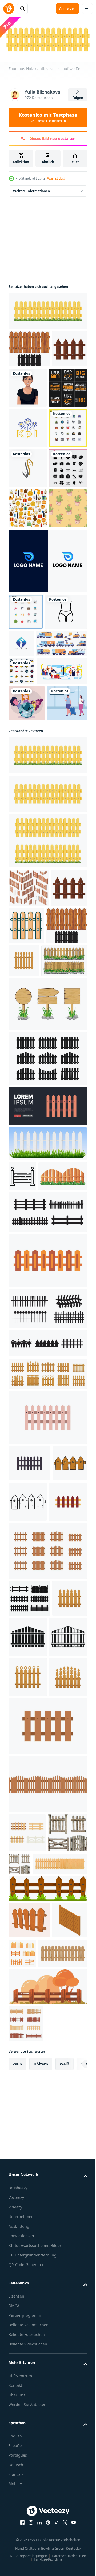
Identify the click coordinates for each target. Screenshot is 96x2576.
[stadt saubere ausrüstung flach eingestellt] (34, 839)
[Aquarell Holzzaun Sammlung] (28, 2321)
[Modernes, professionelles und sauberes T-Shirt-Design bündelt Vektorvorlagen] (28, 426)
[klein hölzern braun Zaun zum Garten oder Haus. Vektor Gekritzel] (26, 1828)
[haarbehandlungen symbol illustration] (28, 547)
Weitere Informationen (31, 189)
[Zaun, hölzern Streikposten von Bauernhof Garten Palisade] (67, 1221)
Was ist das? (56, 178)
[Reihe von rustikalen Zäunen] (27, 2281)
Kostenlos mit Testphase (48, 117)
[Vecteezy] (9, 9)
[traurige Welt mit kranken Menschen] (27, 927)
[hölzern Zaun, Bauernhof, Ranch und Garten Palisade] (28, 2085)
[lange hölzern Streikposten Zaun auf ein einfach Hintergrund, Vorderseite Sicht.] (36, 2351)
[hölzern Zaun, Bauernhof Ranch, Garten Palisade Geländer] (47, 1701)
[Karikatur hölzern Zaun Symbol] (47, 1588)
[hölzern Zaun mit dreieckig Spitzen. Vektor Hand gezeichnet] (28, 1870)
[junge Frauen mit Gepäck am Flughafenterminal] (29, 963)
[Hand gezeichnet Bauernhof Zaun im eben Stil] (47, 2511)
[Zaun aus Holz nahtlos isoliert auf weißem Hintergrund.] (47, 1053)
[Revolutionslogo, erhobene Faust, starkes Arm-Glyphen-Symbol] (65, 803)
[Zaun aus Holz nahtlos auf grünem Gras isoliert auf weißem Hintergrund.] (47, 309)
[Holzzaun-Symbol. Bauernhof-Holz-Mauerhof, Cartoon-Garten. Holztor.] (26, 2548)
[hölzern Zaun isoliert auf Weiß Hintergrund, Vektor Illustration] (33, 2478)
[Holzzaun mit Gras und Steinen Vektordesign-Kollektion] (31, 1259)
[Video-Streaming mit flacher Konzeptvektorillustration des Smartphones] (34, 895)
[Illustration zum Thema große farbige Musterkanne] (28, 627)
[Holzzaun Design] (29, 347)
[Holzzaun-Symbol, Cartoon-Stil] (64, 1185)
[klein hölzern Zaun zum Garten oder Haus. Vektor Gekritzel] (64, 1829)
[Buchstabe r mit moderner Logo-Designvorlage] (47, 720)
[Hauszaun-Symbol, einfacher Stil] (64, 2005)
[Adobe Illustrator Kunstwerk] (61, 2312)
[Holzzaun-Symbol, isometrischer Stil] (26, 2445)
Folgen (78, 98)
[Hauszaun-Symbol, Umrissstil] (28, 2045)
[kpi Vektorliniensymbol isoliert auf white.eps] (28, 466)
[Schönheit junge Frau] (65, 386)
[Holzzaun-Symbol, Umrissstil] (22, 1474)
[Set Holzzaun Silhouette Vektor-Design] (47, 1356)
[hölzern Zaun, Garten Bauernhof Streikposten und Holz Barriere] (26, 2003)
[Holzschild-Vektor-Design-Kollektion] (47, 1302)
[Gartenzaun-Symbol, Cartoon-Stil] (26, 384)
